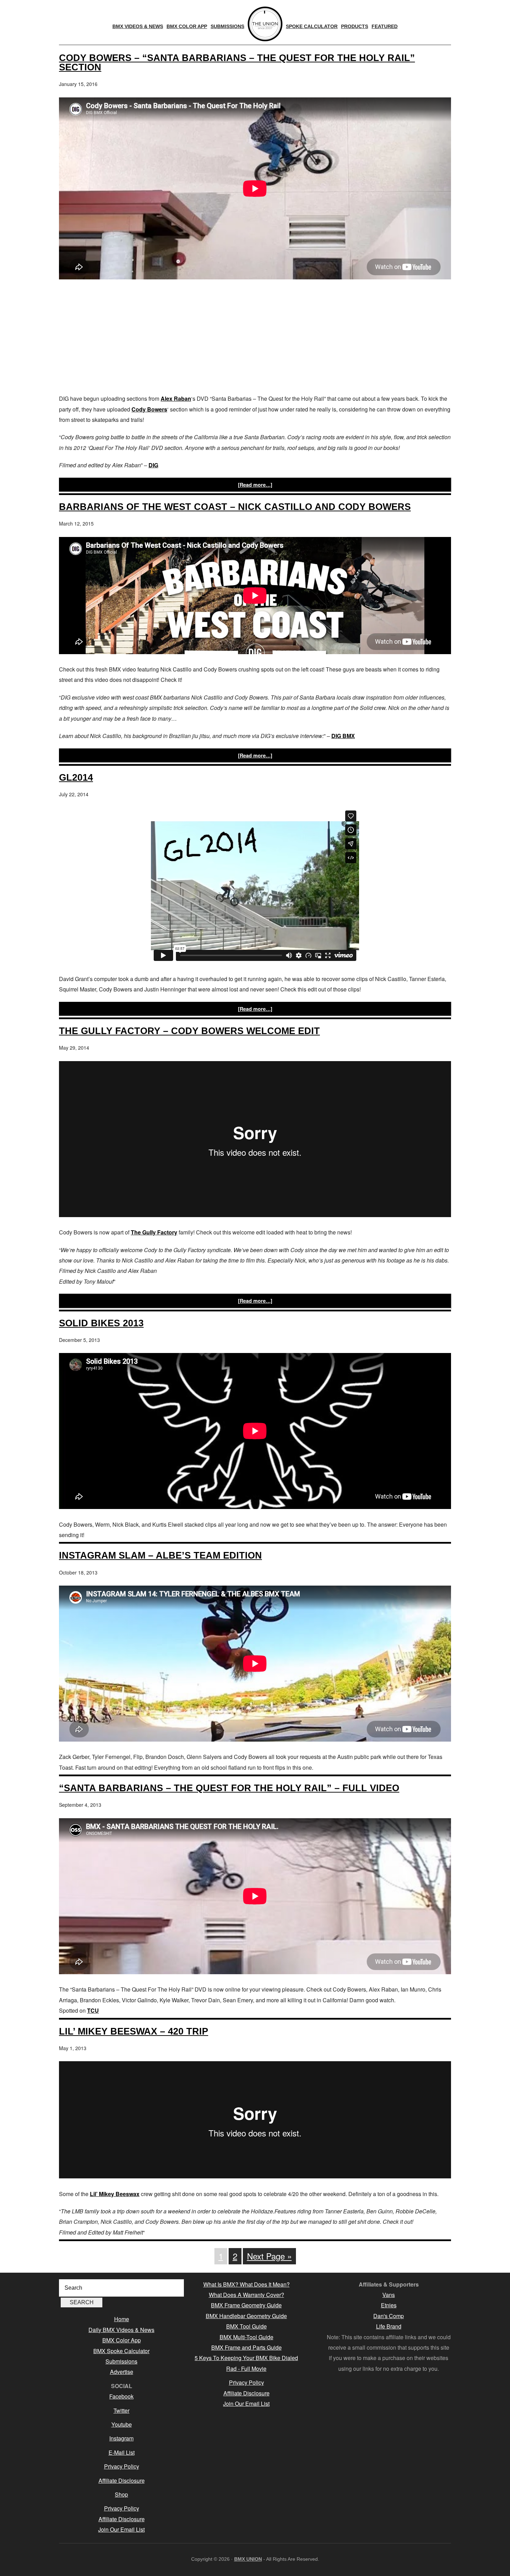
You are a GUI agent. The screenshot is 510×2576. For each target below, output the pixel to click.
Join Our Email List (121, 2529)
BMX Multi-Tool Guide (246, 2337)
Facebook (121, 2396)
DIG (153, 465)
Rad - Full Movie (246, 2369)
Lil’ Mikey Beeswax (115, 2194)
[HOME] (265, 24)
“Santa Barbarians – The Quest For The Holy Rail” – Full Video (229, 1788)
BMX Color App (122, 2340)
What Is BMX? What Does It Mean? (246, 2284)
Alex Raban (176, 398)
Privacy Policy (122, 2466)
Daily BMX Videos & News (121, 2330)
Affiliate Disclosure (122, 2480)
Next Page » (269, 2256)
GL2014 (76, 777)
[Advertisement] (255, 338)
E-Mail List (122, 2452)
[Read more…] (255, 485)
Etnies (389, 2305)
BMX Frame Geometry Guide (246, 2305)
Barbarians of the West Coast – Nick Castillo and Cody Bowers (235, 507)
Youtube (122, 2424)
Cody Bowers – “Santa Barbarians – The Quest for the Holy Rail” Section (237, 62)
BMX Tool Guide (246, 2326)
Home (122, 2319)
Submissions (121, 2361)
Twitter (121, 2410)
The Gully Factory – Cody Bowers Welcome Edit (189, 1031)
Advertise (122, 2372)
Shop (121, 2494)
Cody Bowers (149, 409)
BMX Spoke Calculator (121, 2351)
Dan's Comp (389, 2316)
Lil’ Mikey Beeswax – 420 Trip (134, 2031)
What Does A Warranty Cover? (246, 2295)
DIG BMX (343, 736)
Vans (389, 2295)
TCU (93, 2010)
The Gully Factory (154, 1232)
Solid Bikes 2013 (101, 1323)
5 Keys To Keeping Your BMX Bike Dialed (246, 2358)
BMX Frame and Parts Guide (246, 2347)
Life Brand (389, 2326)
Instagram (121, 2438)
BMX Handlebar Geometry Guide (246, 2316)
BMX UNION (248, 2559)
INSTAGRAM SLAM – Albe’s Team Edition (160, 1555)
